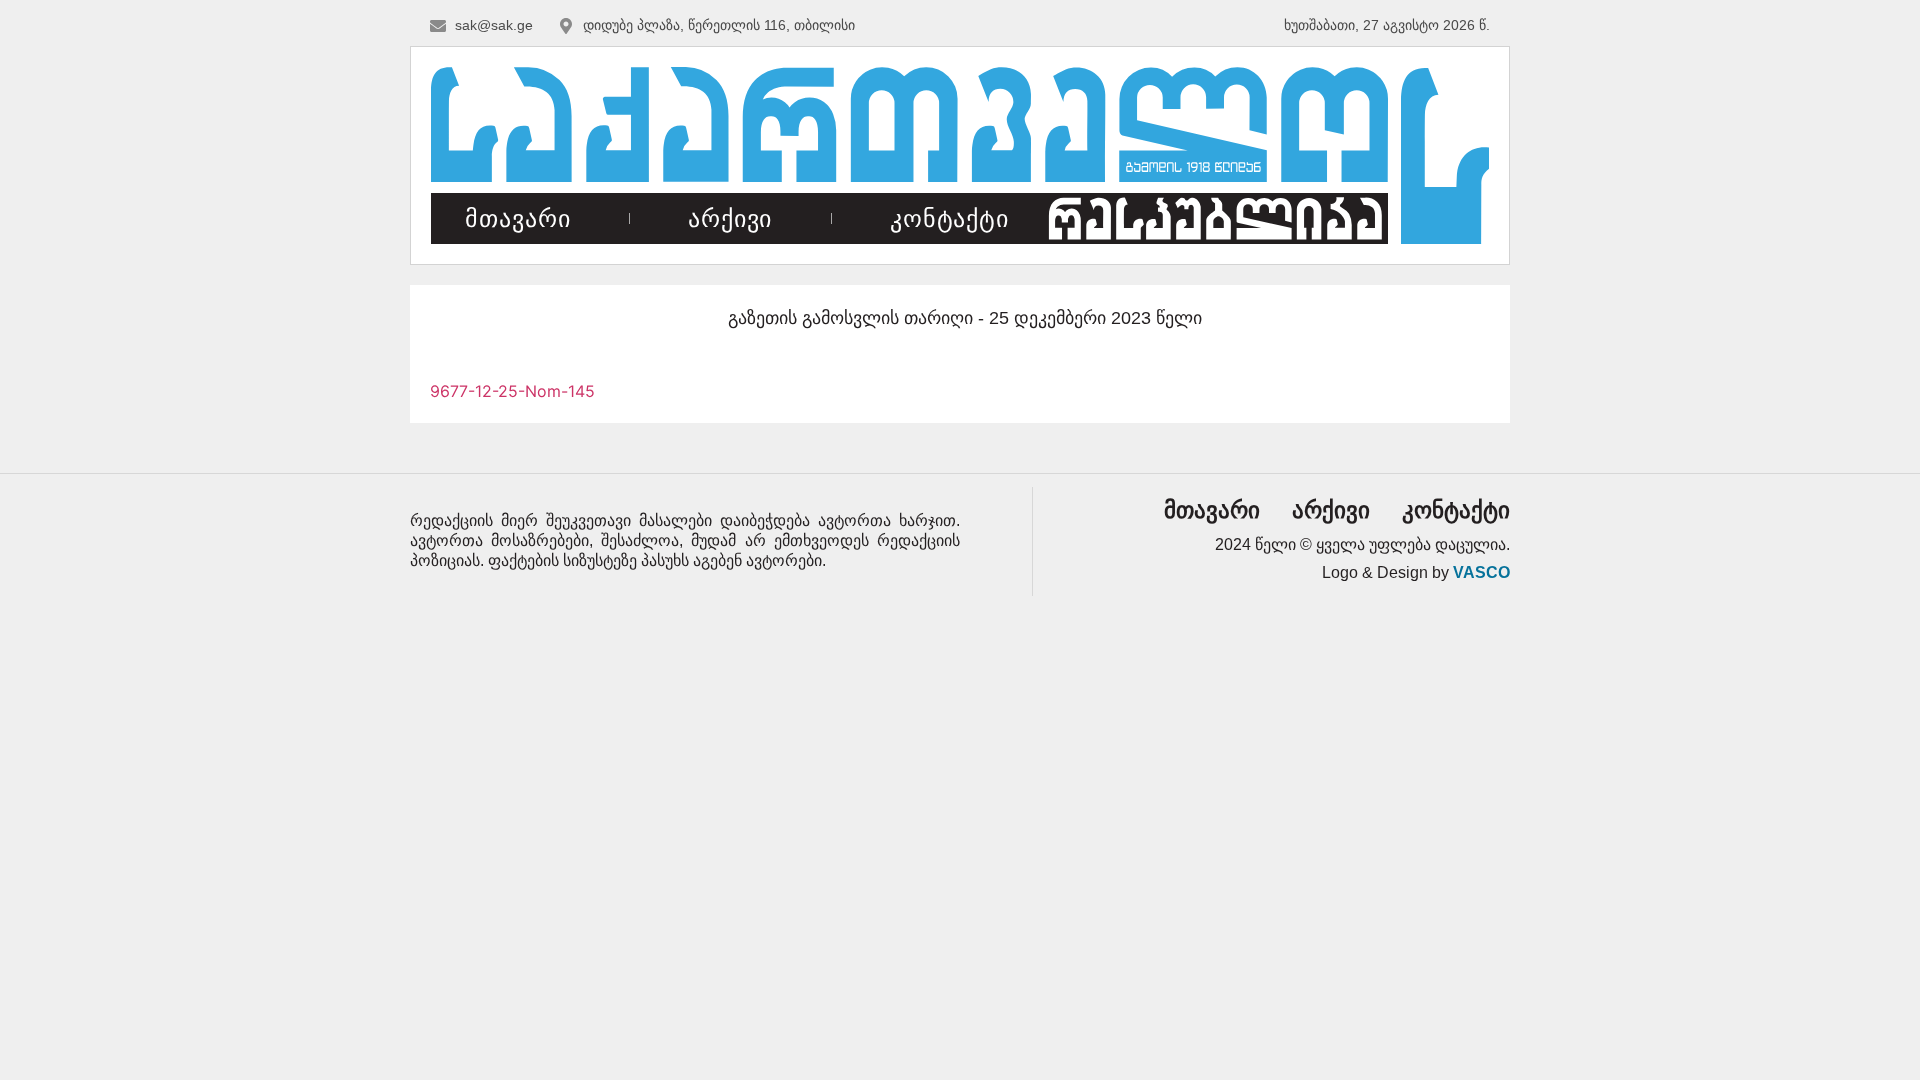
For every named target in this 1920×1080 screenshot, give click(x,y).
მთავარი (517, 218)
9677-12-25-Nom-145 (512, 391)
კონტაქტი (949, 218)
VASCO (1481, 572)
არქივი (730, 218)
